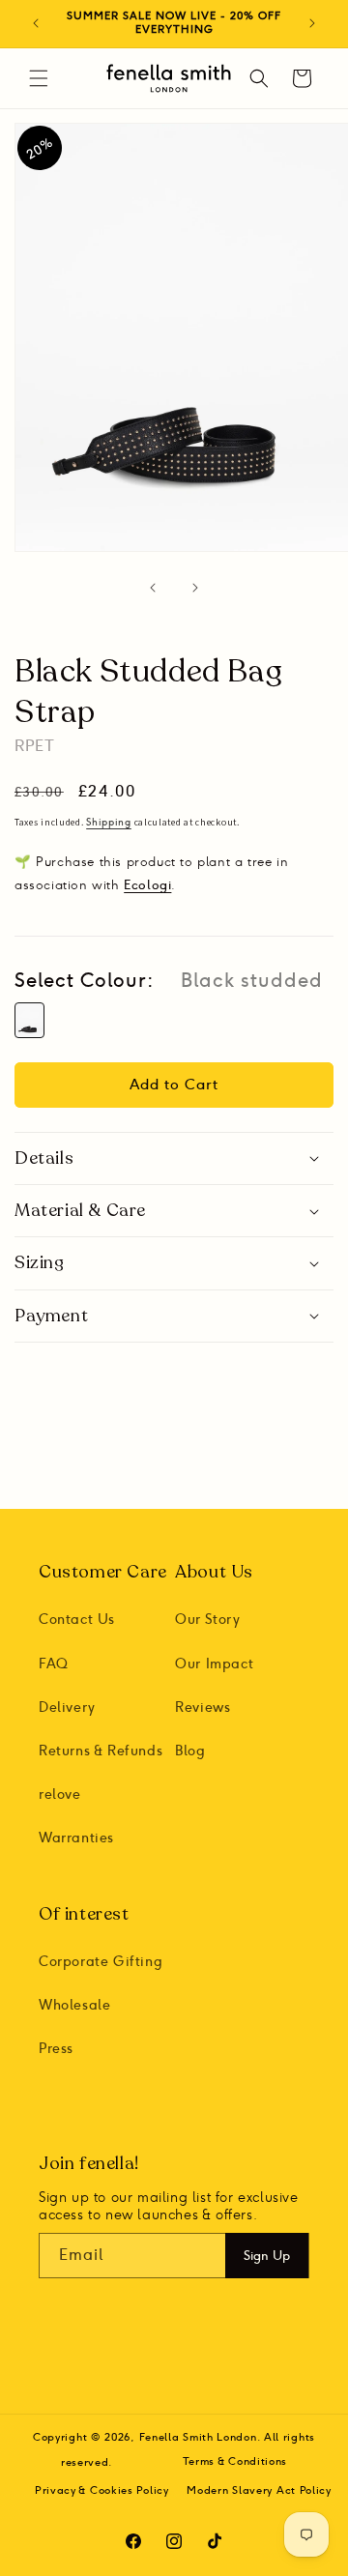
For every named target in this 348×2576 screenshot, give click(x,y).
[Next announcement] (312, 23)
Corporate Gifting (101, 1962)
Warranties (76, 1838)
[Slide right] (195, 588)
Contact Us (77, 1620)
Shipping (109, 823)
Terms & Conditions (235, 2461)
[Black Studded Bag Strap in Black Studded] (29, 1020)
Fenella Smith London (198, 2437)
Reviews (203, 1708)
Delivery (67, 1708)
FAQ (54, 1664)
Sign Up (267, 2255)
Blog (190, 1751)
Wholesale (74, 2005)
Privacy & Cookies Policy (102, 2490)
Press (56, 2049)
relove (60, 1795)
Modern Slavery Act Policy (259, 2490)
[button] (39, 78)
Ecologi (147, 884)
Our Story (207, 1620)
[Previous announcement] (36, 23)
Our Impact (214, 1664)
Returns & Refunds (101, 1751)
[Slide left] (153, 588)
